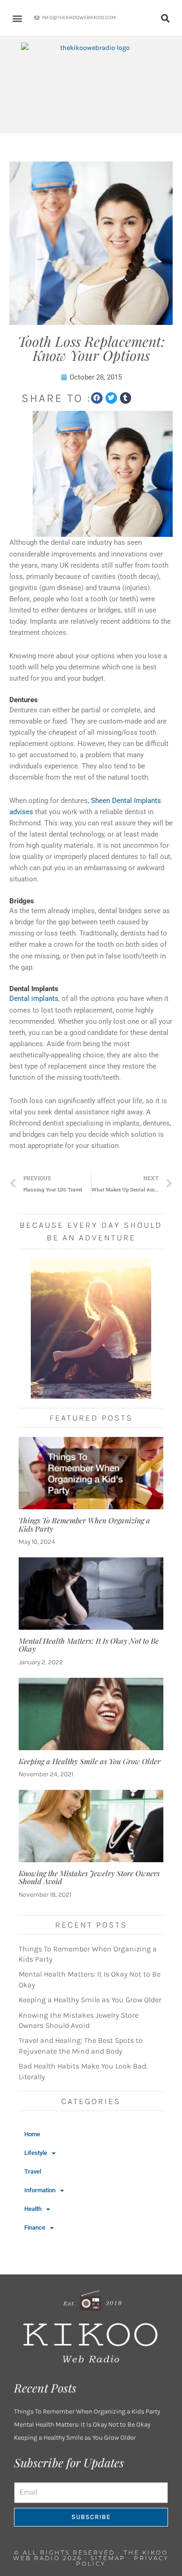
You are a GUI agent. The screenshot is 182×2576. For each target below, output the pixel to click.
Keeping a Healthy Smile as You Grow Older (90, 1761)
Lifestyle (36, 2153)
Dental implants (34, 999)
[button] (17, 18)
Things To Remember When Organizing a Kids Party (84, 1524)
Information (40, 2190)
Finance (35, 2228)
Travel (33, 2171)
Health (33, 2209)
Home (32, 2134)
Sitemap (108, 2558)
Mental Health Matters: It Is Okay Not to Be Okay (89, 1645)
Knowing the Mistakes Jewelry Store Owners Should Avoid (89, 1877)
